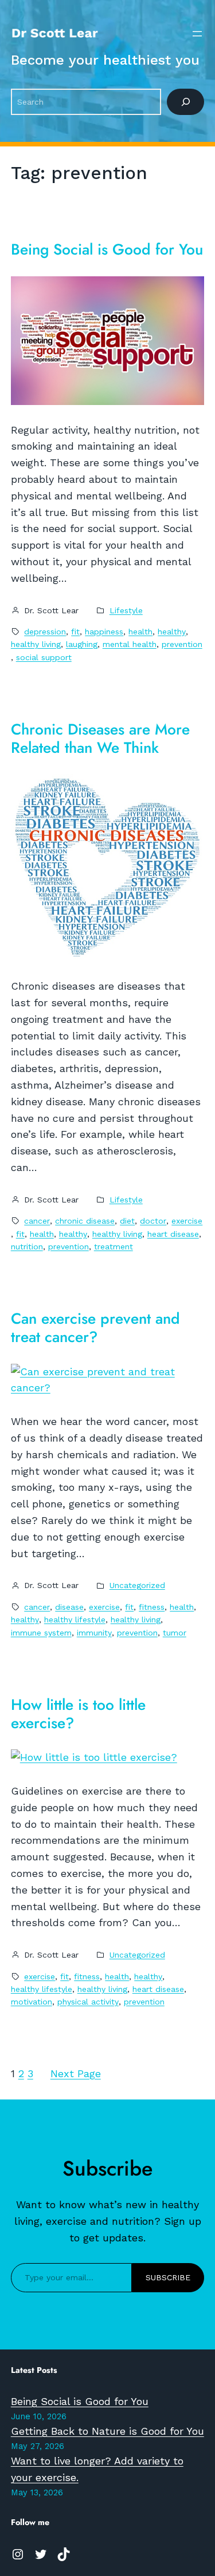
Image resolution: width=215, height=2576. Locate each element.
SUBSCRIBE (168, 2277)
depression (45, 632)
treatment (114, 1247)
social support (44, 657)
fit (75, 632)
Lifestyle (126, 610)
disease (69, 1607)
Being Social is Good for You (107, 250)
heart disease (173, 1234)
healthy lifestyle (75, 1620)
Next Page (76, 2073)
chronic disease (85, 1221)
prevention (182, 644)
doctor (153, 1221)
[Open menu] (197, 34)
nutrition (27, 1247)
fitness (152, 1607)
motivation (32, 2002)
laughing (82, 644)
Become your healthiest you (105, 60)
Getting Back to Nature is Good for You (107, 2431)
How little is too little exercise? (78, 1714)
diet (127, 1221)
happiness (104, 632)
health (140, 632)
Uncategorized (137, 1585)
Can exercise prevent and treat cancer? (95, 1328)
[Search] (185, 102)
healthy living (36, 644)
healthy (172, 632)
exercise (187, 1221)
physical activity (88, 2002)
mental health (130, 644)
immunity (94, 1633)
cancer (37, 1221)
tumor (175, 1633)
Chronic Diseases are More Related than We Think (100, 739)
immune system (41, 1633)
